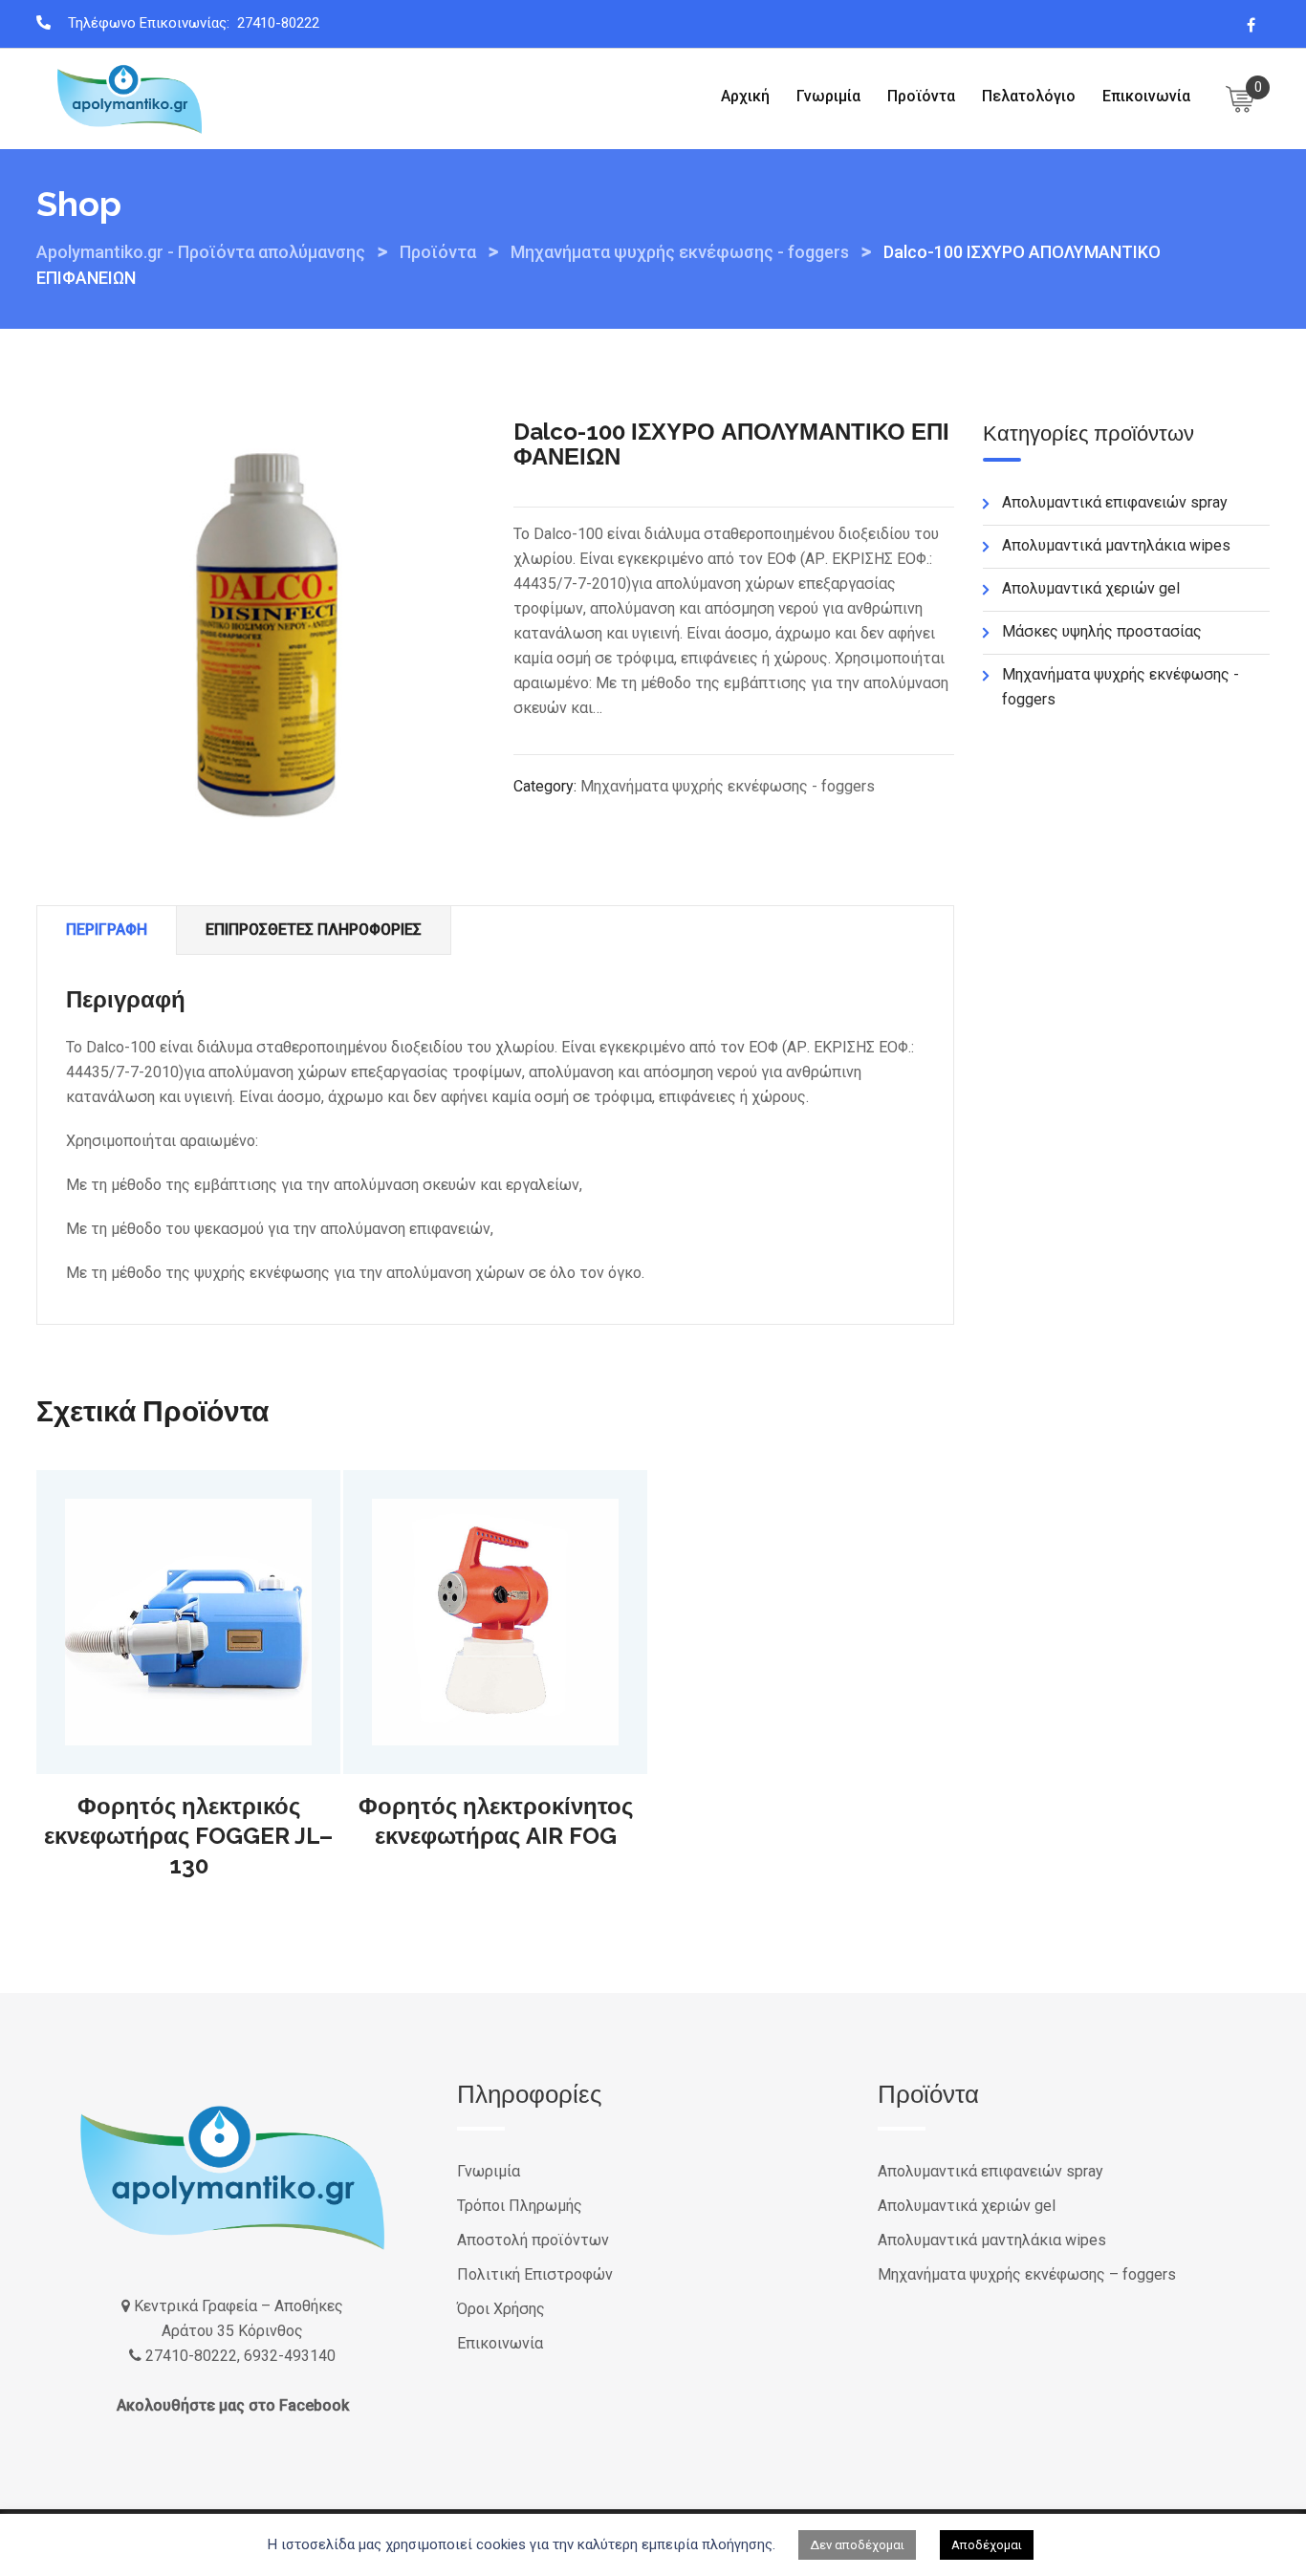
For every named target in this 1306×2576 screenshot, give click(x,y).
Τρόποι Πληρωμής (520, 2206)
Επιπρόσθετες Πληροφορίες (314, 930)
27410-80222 (278, 23)
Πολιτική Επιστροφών (535, 2274)
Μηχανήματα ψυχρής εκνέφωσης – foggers (1027, 2274)
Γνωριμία (828, 96)
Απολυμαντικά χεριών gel (1091, 588)
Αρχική (745, 96)
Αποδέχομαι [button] (987, 2545)
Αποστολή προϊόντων (533, 2240)
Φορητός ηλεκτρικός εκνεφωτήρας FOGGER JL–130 (188, 1836)
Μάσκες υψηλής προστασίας (1102, 631)
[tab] (107, 931)
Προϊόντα (921, 96)
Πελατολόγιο (1029, 96)
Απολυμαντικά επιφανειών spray (1115, 502)
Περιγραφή (107, 930)
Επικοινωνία (1146, 96)
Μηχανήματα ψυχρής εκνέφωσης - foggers (728, 786)
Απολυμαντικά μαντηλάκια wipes (1116, 545)
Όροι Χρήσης (501, 2309)
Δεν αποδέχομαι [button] (857, 2545)
